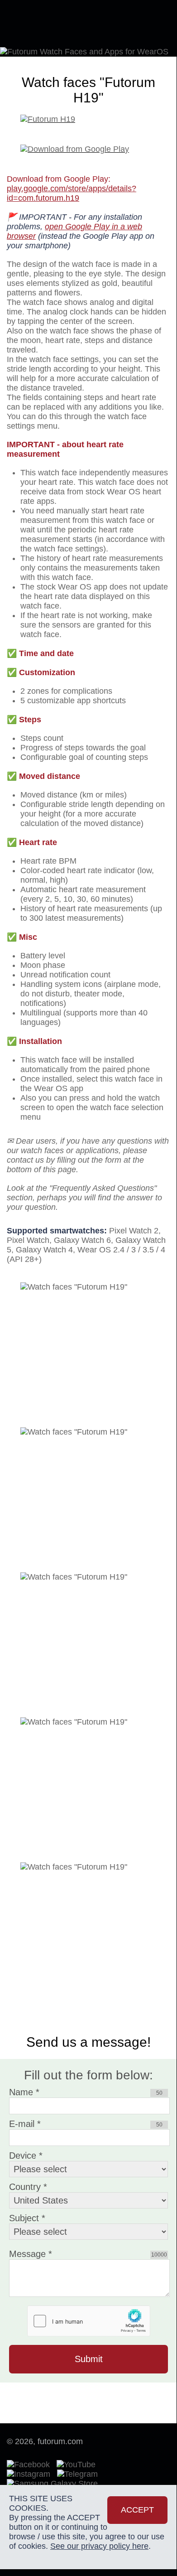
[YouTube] (78, 2465)
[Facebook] (31, 2465)
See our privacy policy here (99, 2546)
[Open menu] (154, 23)
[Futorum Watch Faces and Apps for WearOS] (48, 24)
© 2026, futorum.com (45, 2441)
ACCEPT (137, 2510)
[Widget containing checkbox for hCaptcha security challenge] (89, 2321)
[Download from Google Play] (88, 145)
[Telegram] (80, 2474)
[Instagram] (31, 2474)
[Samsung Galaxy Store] (52, 2484)
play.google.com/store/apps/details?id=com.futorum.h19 (72, 193)
